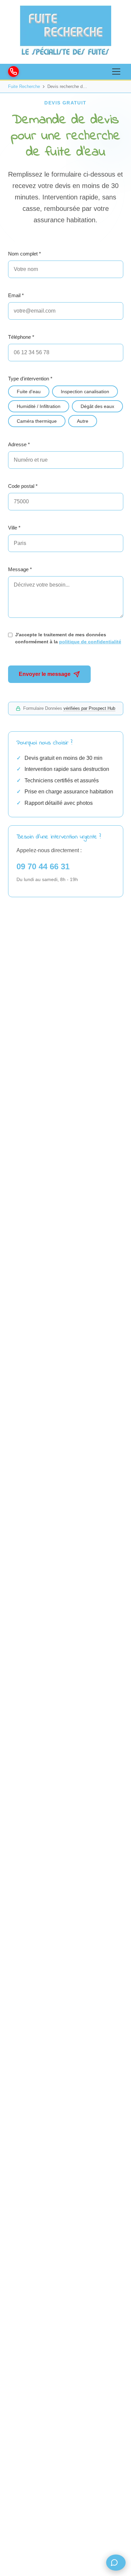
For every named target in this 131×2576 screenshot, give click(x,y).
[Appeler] (13, 72)
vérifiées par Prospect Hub (89, 708)
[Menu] (116, 72)
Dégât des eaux (97, 406)
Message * (20, 569)
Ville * (14, 528)
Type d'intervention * (30, 379)
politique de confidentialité (90, 642)
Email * (16, 295)
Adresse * (19, 444)
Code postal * (23, 486)
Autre (83, 421)
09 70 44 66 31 (43, 866)
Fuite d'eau (29, 392)
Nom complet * (25, 254)
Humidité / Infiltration (39, 406)
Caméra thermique (37, 421)
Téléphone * (21, 337)
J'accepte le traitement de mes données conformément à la (68, 638)
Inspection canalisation (85, 392)
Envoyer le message (45, 674)
